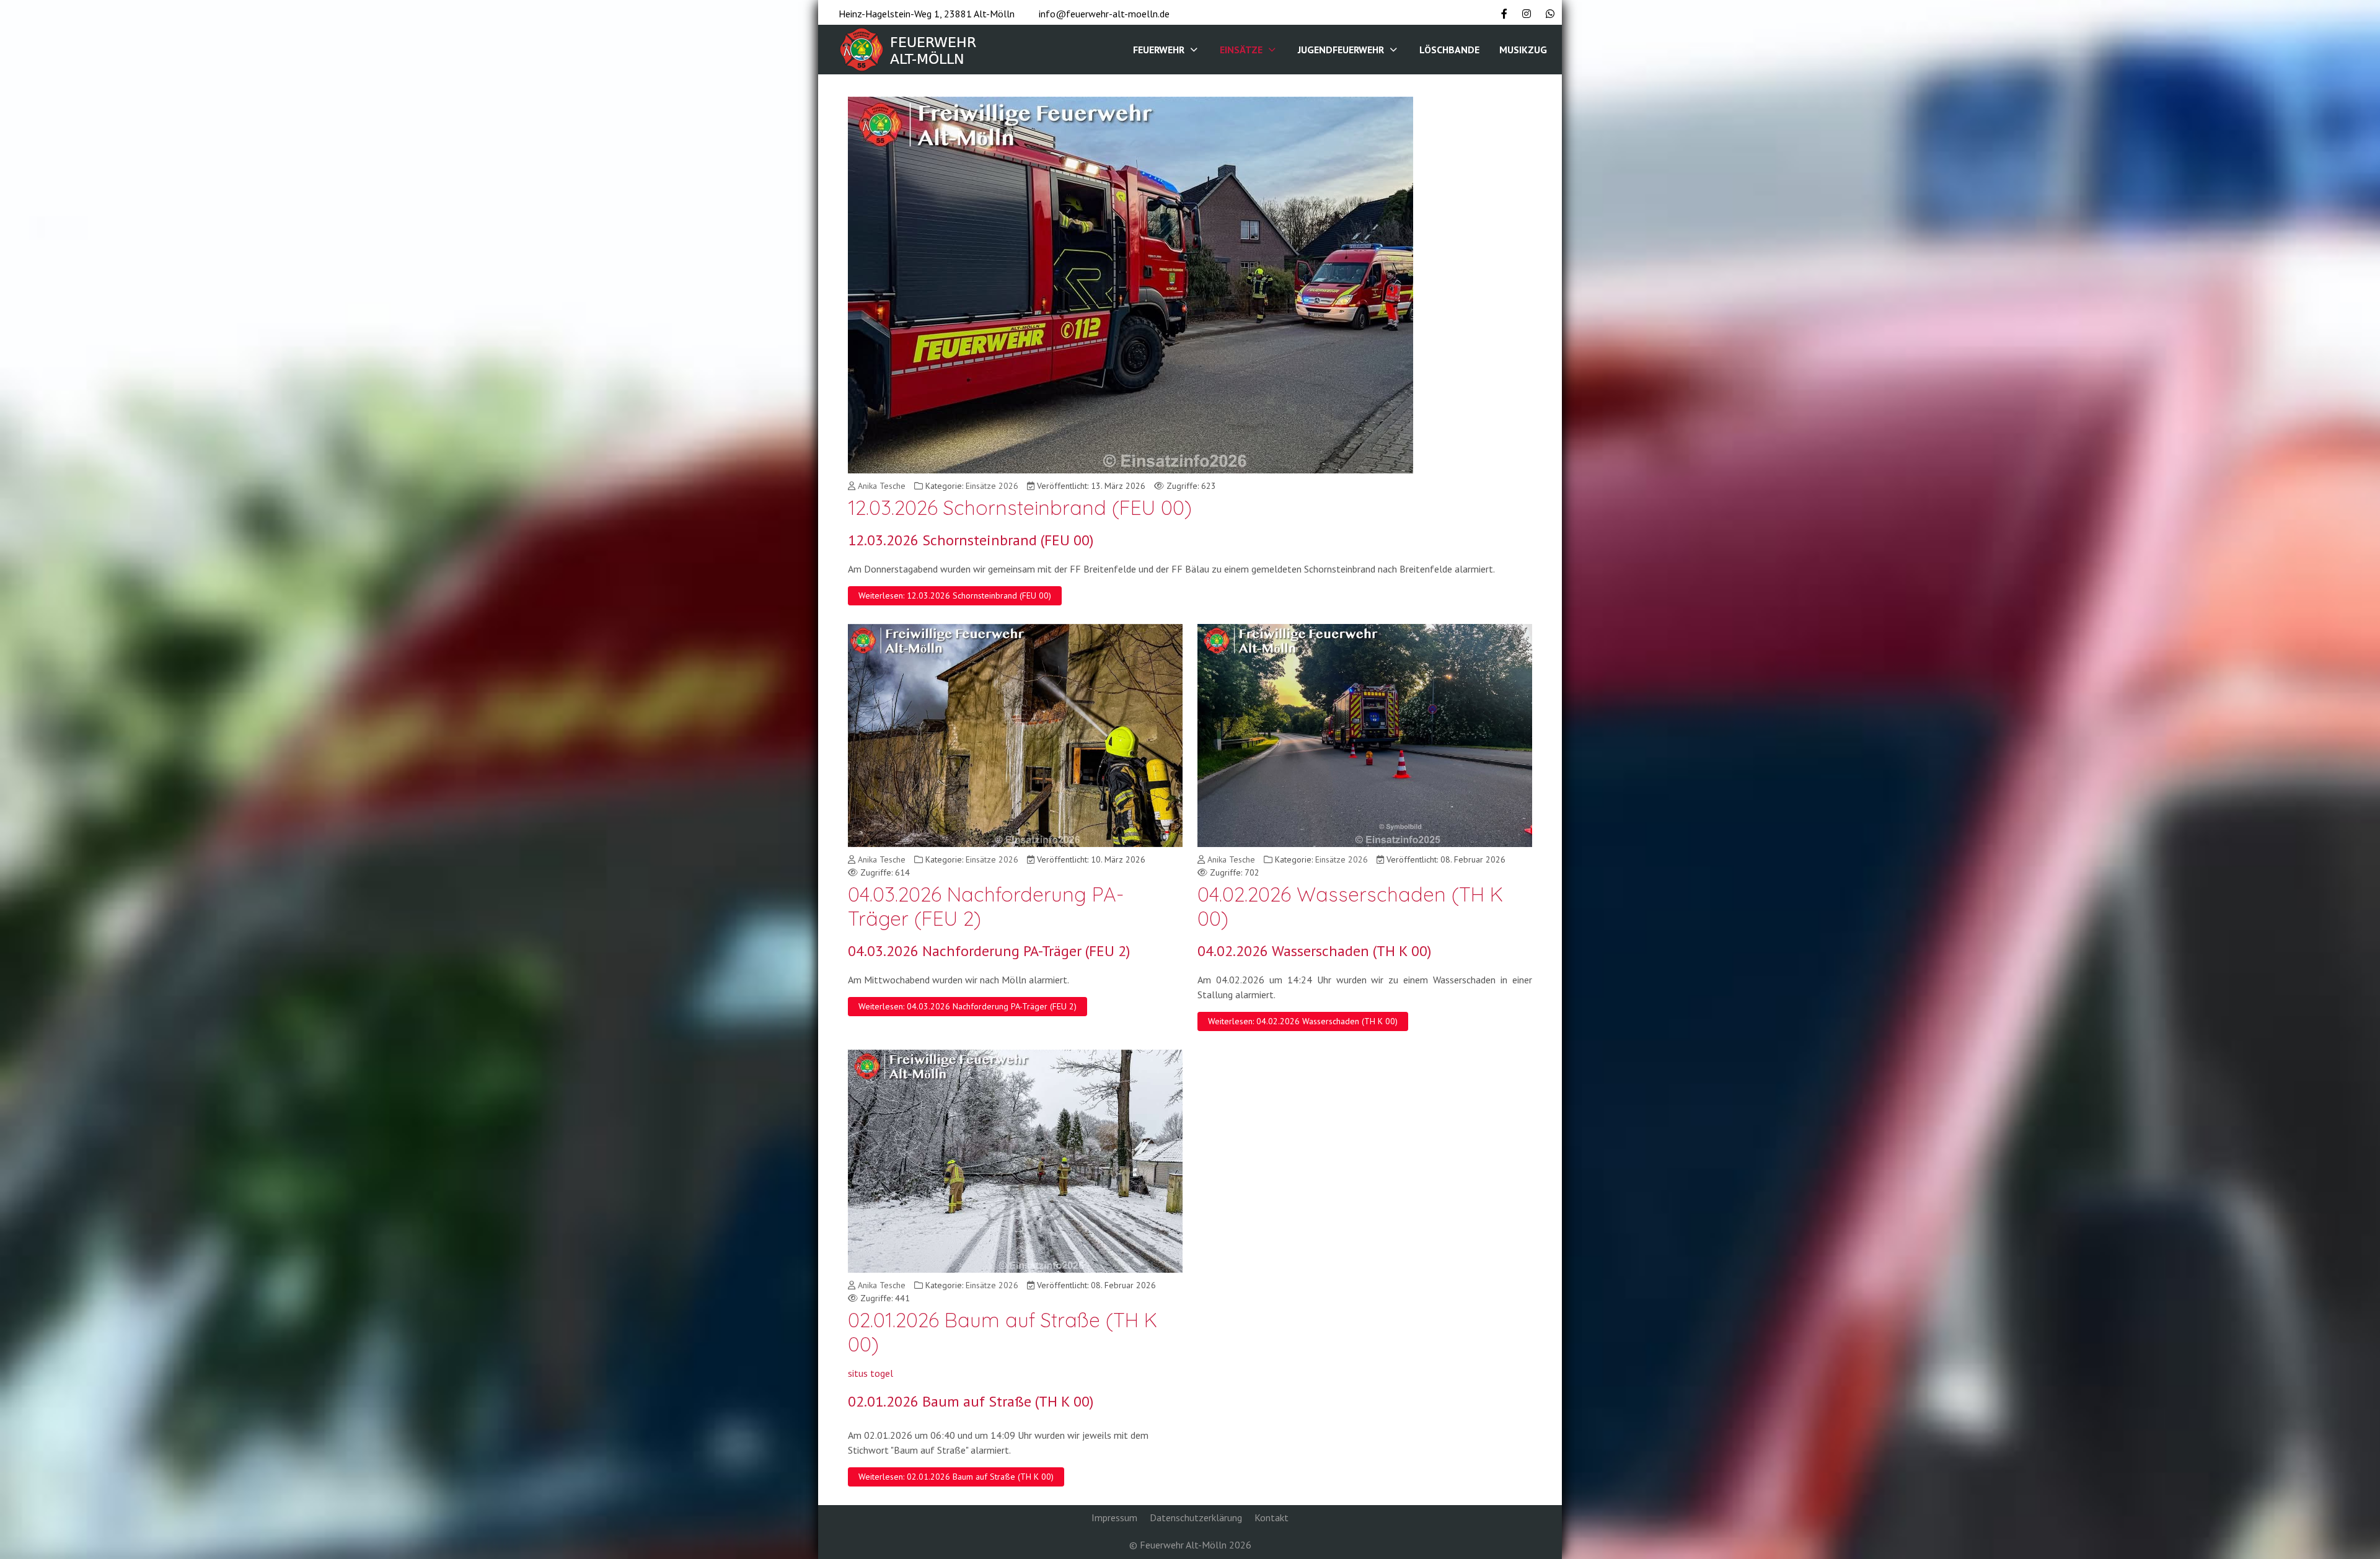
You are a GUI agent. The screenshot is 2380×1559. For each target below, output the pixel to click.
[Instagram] (1527, 14)
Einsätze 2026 (992, 486)
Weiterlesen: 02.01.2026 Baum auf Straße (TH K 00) (956, 1477)
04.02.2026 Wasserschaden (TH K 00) (1350, 906)
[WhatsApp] (1550, 14)
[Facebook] (1504, 14)
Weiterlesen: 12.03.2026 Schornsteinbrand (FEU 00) (955, 595)
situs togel (870, 1373)
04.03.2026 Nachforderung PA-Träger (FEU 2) (986, 906)
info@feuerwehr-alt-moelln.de (1104, 14)
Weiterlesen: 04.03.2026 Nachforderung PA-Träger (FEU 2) (967, 1006)
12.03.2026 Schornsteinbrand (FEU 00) (1020, 507)
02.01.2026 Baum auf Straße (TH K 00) (1003, 1332)
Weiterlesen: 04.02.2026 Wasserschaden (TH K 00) (1303, 1021)
